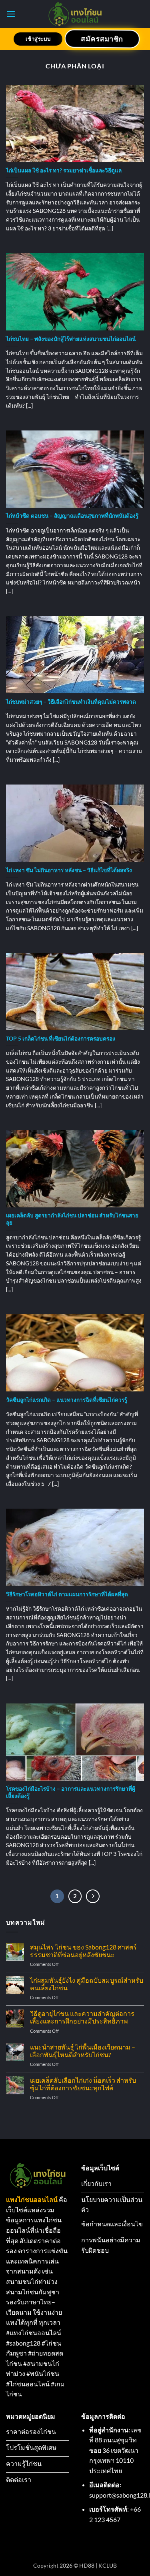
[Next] (93, 1896)
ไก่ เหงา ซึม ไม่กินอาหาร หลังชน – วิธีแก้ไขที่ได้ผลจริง (69, 870)
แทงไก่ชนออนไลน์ (32, 2199)
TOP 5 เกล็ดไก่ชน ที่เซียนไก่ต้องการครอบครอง (61, 1039)
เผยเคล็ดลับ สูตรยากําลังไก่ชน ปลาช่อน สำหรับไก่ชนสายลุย (72, 1219)
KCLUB (108, 2565)
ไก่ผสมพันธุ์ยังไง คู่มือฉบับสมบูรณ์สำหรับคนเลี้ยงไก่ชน (87, 1984)
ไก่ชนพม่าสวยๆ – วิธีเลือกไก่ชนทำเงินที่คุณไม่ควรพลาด (71, 702)
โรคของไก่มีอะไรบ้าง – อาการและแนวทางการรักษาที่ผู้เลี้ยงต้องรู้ (71, 1792)
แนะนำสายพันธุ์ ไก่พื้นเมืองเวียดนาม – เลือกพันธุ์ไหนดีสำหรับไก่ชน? (83, 2051)
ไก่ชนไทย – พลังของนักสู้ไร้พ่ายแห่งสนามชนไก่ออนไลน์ (71, 339)
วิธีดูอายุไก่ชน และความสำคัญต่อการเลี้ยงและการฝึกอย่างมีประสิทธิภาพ (82, 2017)
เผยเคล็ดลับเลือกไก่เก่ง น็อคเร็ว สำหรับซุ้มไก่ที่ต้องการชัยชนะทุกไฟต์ (83, 2084)
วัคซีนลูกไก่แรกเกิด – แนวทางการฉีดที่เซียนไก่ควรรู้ (67, 1400)
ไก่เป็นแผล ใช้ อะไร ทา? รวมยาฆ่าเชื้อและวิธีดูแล (64, 170)
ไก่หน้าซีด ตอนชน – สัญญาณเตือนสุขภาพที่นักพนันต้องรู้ (72, 516)
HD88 (87, 2565)
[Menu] (11, 14)
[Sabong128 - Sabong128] (75, 14)
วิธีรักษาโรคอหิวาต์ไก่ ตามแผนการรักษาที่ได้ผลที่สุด (67, 1594)
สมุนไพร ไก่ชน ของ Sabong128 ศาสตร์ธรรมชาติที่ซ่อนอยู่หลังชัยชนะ (83, 1951)
